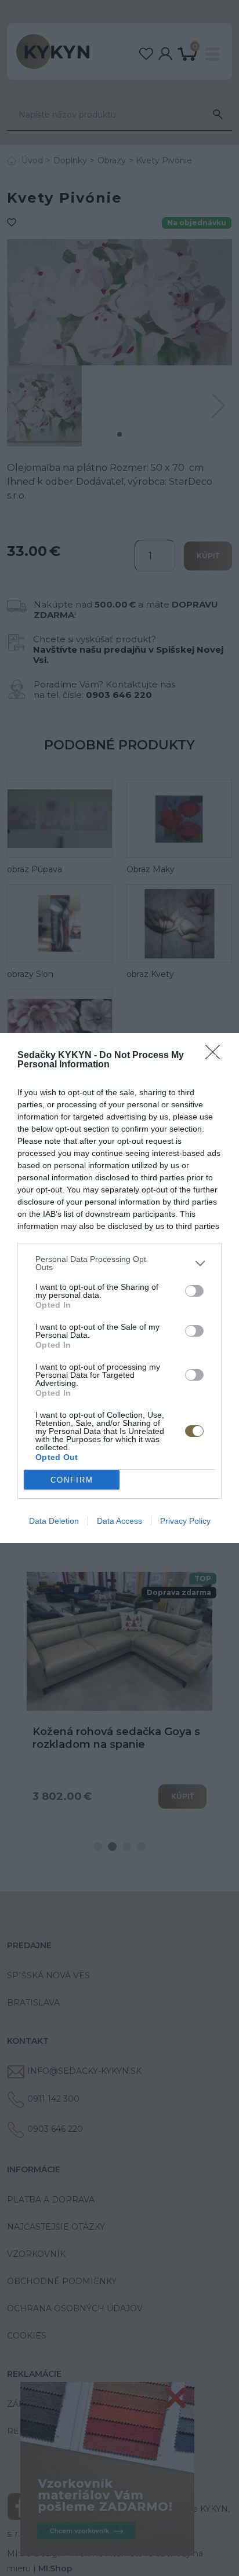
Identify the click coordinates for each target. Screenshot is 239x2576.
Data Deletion (54, 1521)
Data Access (119, 1521)
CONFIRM (72, 1480)
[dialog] (119, 1288)
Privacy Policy (185, 1521)
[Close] (216, 1056)
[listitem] (119, 1263)
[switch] (194, 1291)
